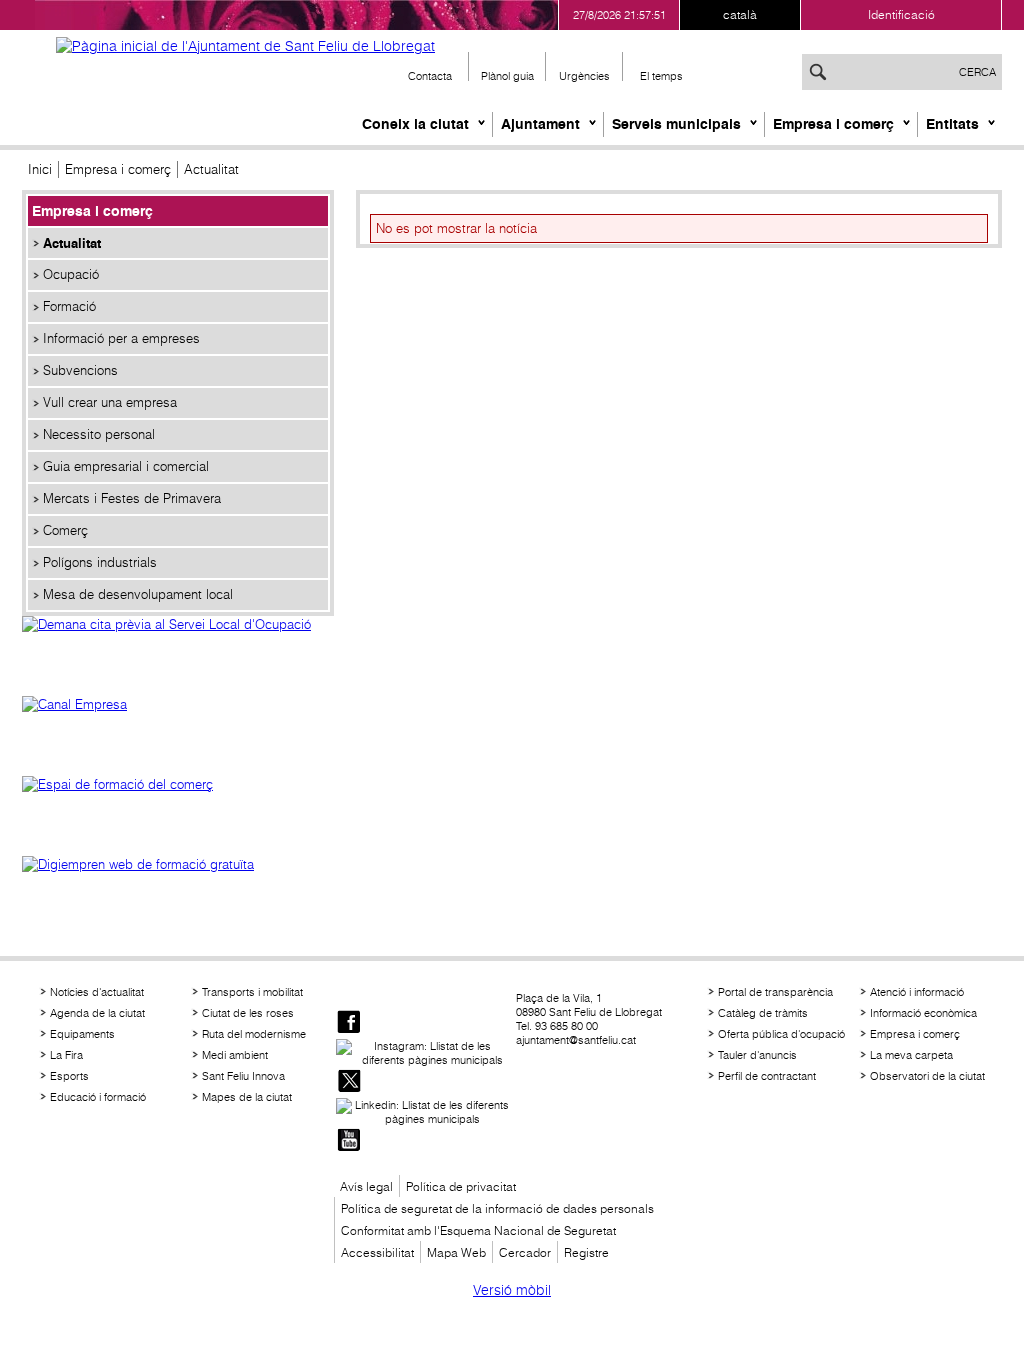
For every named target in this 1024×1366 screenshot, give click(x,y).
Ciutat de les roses (248, 1013)
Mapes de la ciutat (247, 1097)
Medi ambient (235, 1055)
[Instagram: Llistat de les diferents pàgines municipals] (424, 1053)
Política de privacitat (461, 1186)
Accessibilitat (377, 1252)
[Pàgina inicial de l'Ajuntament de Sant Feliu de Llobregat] (245, 46)
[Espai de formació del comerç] (178, 806)
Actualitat (72, 243)
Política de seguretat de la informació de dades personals (497, 1208)
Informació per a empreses (121, 338)
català (740, 14)
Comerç (65, 530)
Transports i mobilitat (252, 992)
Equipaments (82, 1034)
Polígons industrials (100, 562)
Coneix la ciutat (415, 124)
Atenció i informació (917, 992)
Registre (586, 1252)
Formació (69, 306)
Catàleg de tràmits (763, 1013)
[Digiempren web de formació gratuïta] (178, 886)
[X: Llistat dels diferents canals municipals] (349, 1082)
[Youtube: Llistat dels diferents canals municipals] (349, 1141)
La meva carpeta (911, 1055)
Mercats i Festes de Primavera (132, 498)
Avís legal (366, 1186)
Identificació (901, 14)
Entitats (952, 124)
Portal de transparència (775, 992)
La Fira (66, 1055)
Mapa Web (456, 1252)
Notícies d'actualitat (97, 992)
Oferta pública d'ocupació (781, 1034)
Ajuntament (540, 124)
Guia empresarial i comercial (126, 466)
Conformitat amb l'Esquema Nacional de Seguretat (478, 1230)
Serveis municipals (676, 124)
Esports (69, 1076)
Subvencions (80, 370)
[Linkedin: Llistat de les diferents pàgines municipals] (424, 1112)
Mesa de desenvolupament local (138, 594)
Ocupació (71, 274)
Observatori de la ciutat (927, 1076)
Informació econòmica (923, 1013)
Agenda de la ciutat (97, 1013)
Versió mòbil (512, 1290)
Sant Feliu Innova (243, 1076)
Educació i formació (98, 1097)
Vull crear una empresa (110, 402)
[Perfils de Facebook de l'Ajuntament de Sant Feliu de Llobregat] (349, 1023)
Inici (40, 169)
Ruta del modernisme (254, 1034)
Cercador (525, 1252)
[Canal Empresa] (178, 726)
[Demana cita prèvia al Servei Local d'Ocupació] (178, 646)
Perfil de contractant (767, 1076)
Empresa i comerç (833, 124)
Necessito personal (99, 434)
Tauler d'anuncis (757, 1055)
